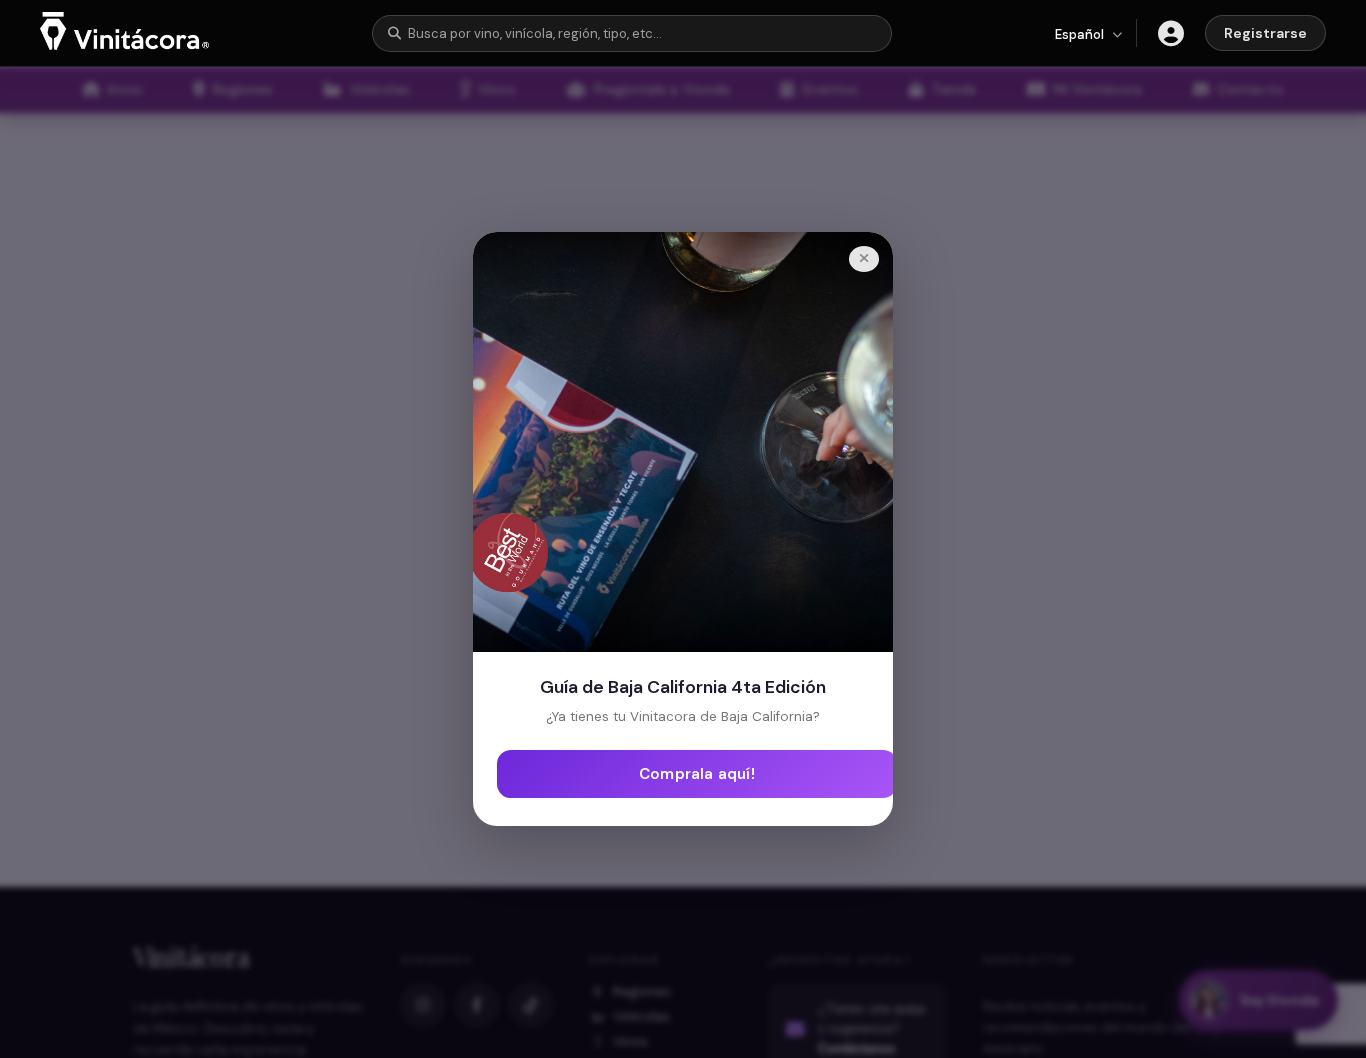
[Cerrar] (864, 259)
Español (1079, 34)
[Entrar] (1171, 33)
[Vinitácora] (124, 44)
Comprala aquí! (697, 774)
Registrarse (1265, 33)
